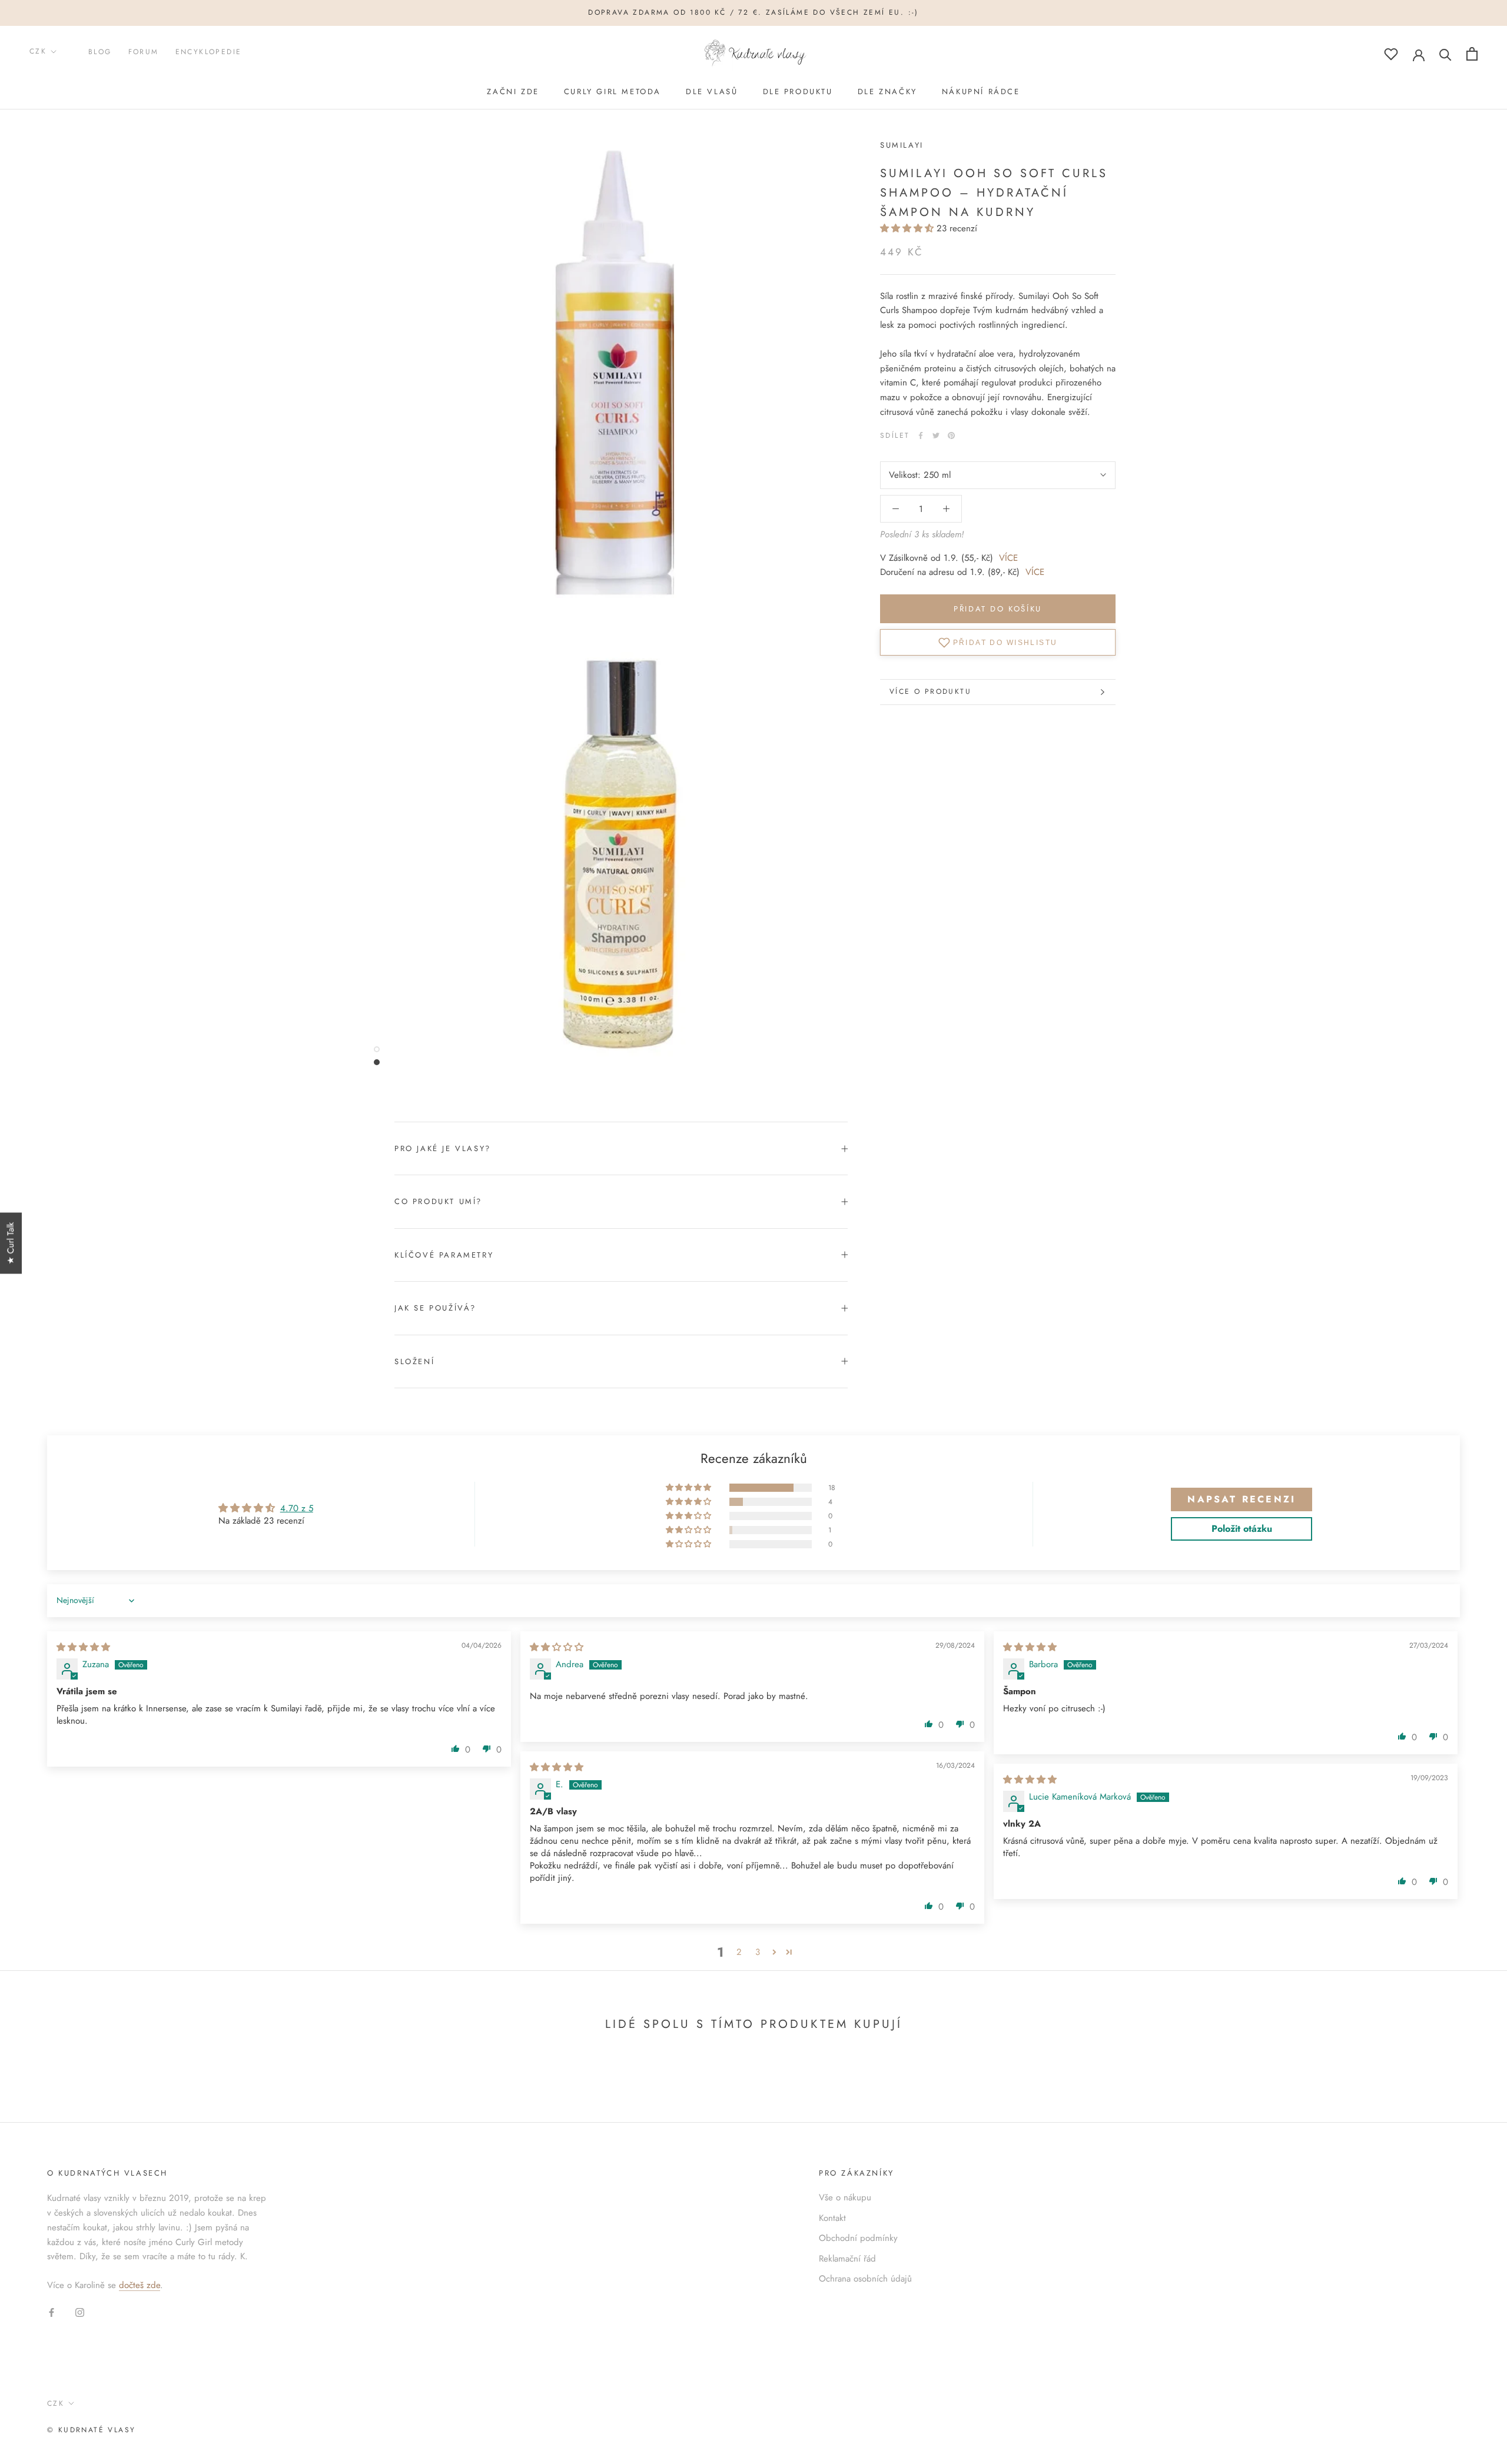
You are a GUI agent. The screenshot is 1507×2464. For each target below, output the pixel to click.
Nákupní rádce (981, 92)
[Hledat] (1445, 54)
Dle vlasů (712, 92)
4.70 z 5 (297, 1508)
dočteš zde (140, 2285)
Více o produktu (930, 691)
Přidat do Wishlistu (1005, 642)
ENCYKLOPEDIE (209, 52)
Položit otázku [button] (1242, 1529)
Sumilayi (902, 145)
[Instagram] (80, 2312)
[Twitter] (936, 435)
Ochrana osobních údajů (865, 2279)
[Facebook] (921, 435)
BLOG (100, 52)
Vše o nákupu (845, 2197)
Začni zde (513, 92)
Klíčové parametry (444, 1255)
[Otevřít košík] (1472, 54)
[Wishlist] (1391, 54)
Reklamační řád (847, 2259)
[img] (83, 1647)
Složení (414, 1361)
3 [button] (758, 1952)
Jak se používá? (435, 1308)
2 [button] (739, 1952)
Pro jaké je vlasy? (443, 1148)
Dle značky (887, 92)
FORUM (144, 52)
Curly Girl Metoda (613, 92)
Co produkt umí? (438, 1201)
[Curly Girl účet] (1419, 54)
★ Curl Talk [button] (11, 1243)
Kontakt (832, 2218)
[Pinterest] (951, 435)
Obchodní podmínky (858, 2238)
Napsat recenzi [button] (1242, 1499)
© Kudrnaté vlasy (91, 2430)
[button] (908, 228)
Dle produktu (798, 92)
